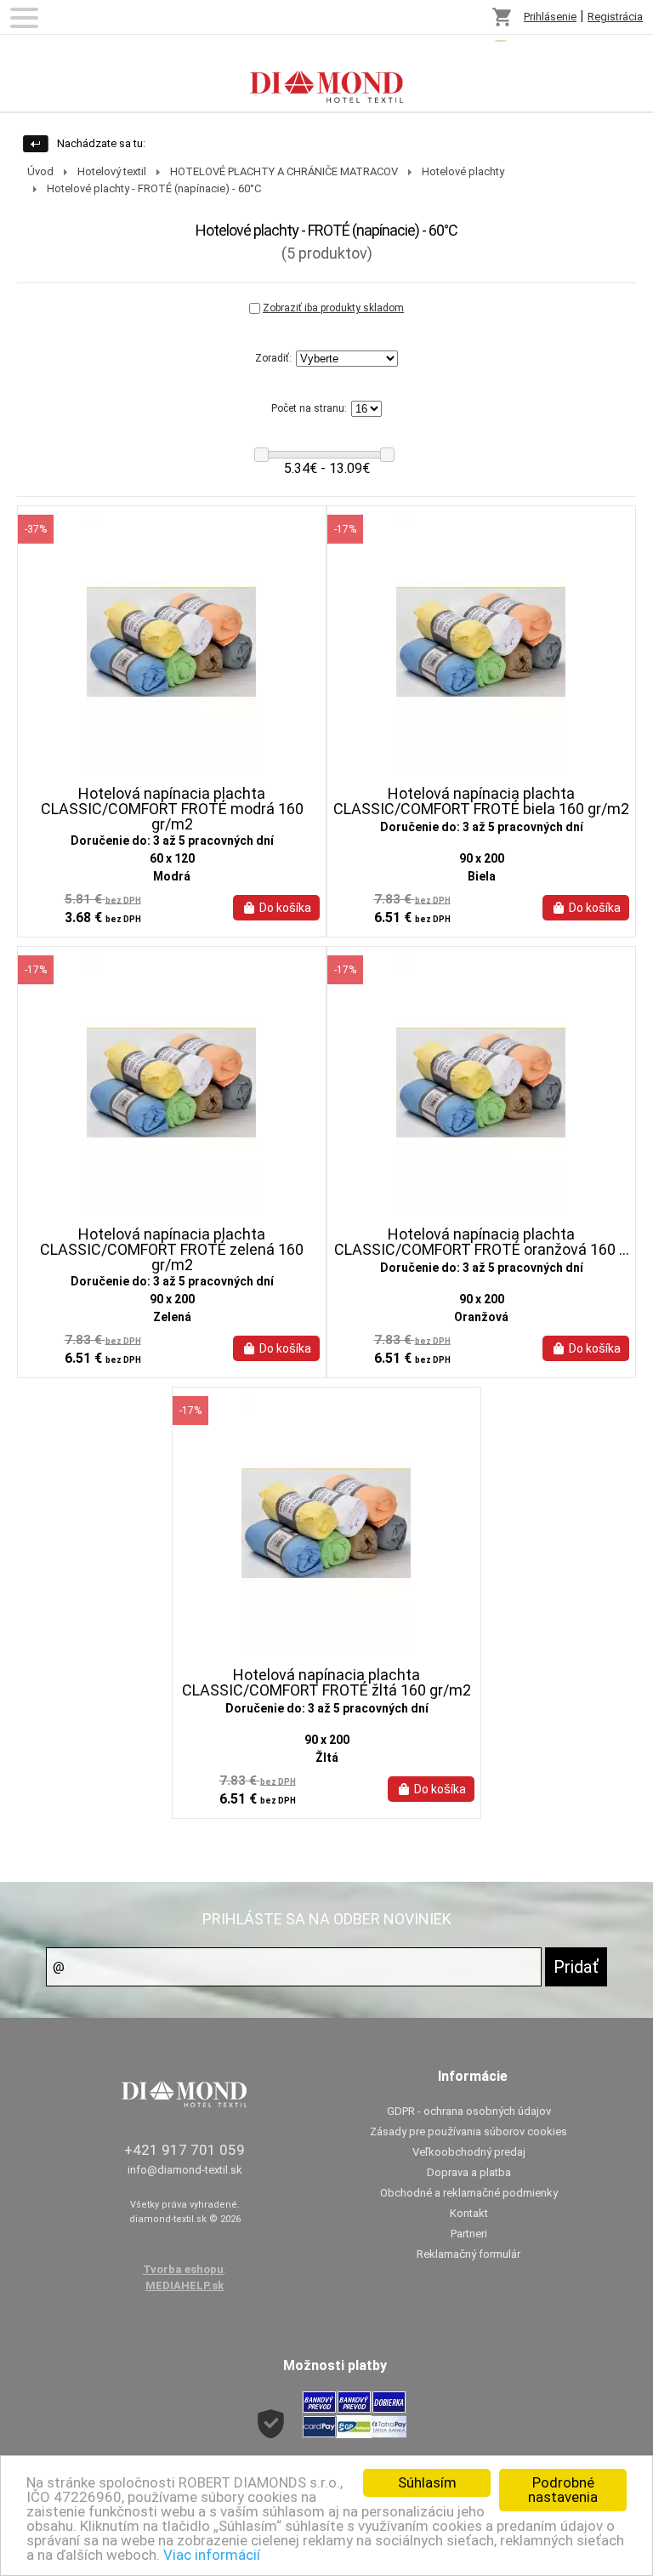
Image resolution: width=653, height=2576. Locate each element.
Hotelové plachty (463, 171)
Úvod (40, 171)
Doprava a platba (469, 2172)
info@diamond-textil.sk (185, 2170)
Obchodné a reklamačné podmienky (469, 2193)
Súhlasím (427, 2482)
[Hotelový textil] (326, 73)
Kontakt (469, 2213)
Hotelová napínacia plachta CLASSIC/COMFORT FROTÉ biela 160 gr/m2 (481, 801)
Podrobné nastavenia (563, 2490)
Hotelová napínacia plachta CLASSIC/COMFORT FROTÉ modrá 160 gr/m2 (172, 809)
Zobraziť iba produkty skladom (333, 308)
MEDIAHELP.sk (185, 2285)
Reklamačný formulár (468, 2254)
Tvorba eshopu (183, 2269)
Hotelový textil (112, 171)
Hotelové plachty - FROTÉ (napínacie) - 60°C (154, 188)
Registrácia (615, 17)
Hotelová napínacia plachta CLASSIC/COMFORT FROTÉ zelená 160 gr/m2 (172, 1250)
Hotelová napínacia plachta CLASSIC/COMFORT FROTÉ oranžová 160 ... (482, 1242)
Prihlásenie (550, 17)
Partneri (469, 2234)
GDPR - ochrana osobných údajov (469, 2111)
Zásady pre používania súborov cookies (468, 2131)
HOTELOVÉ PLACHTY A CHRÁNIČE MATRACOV (284, 171)
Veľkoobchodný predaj (469, 2152)
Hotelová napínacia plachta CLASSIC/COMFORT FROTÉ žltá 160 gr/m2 (326, 1683)
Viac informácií (212, 2555)
